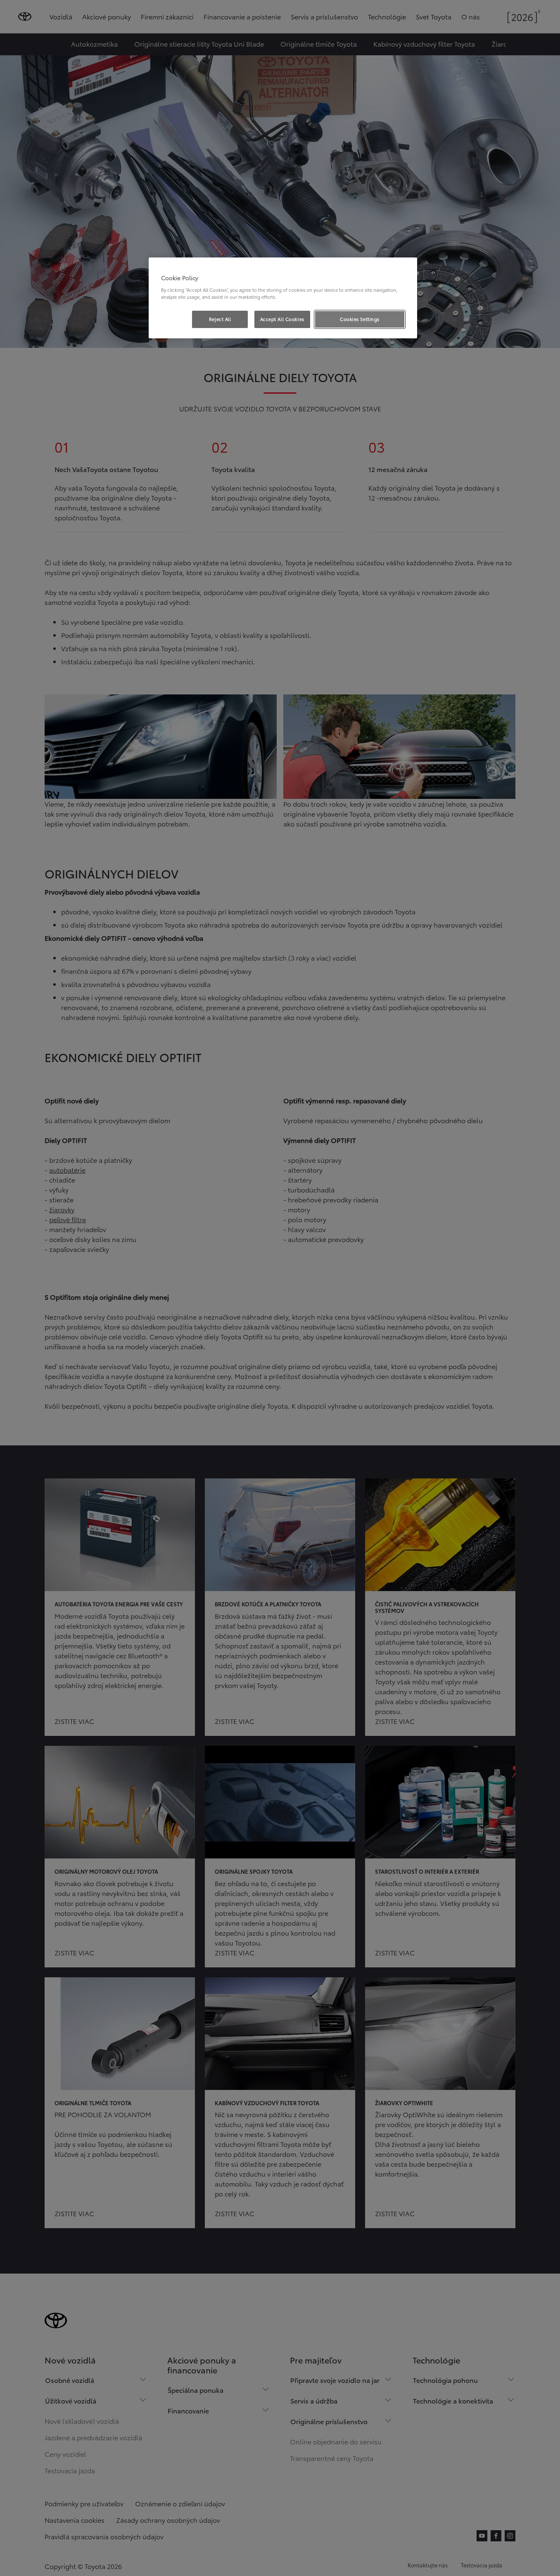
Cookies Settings (360, 319)
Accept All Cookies (282, 319)
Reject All (220, 319)
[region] (283, 298)
